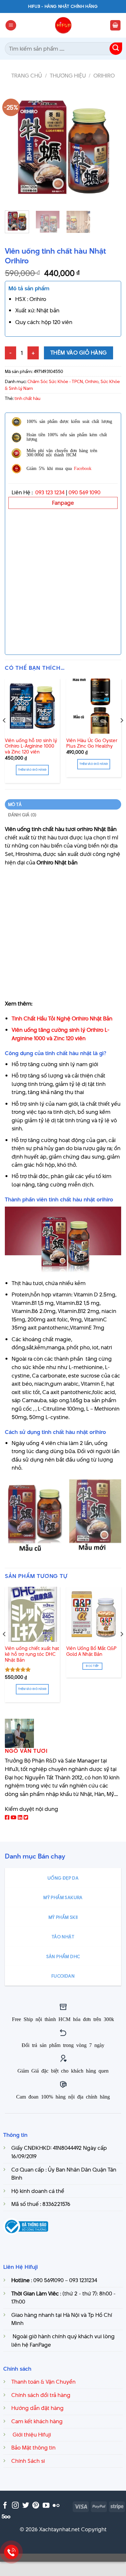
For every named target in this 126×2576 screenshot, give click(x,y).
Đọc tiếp (92, 1666)
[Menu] (11, 25)
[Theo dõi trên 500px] (6, 2516)
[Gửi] (116, 49)
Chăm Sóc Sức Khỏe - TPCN (55, 381)
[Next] (111, 147)
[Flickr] (56, 2506)
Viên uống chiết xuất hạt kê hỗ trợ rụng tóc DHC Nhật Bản (32, 1654)
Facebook (83, 468)
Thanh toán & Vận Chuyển (43, 2382)
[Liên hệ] (11, 2552)
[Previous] (15, 147)
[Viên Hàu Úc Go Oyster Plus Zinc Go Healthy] (94, 706)
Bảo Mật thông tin (33, 2448)
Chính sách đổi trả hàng (41, 2395)
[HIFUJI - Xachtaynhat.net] (63, 25)
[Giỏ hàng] (115, 25)
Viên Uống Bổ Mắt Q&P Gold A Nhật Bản (91, 1651)
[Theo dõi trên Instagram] (15, 2506)
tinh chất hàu (27, 398)
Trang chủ (27, 76)
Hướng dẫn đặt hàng (37, 2408)
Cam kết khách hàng (37, 2421)
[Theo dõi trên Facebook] (5, 2506)
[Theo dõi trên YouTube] (46, 2506)
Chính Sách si (28, 2461)
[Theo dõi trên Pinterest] (36, 2506)
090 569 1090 (84, 492)
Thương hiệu (68, 76)
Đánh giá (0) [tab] (22, 815)
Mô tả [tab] (15, 804)
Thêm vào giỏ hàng (79, 353)
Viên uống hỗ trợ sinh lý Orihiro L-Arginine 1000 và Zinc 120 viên (31, 746)
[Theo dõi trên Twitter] (26, 2506)
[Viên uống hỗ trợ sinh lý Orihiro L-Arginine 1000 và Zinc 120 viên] (32, 706)
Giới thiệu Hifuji (31, 2435)
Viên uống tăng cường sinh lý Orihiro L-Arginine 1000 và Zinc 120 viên (61, 1034)
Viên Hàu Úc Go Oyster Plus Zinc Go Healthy (92, 744)
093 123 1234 (50, 492)
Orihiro (104, 76)
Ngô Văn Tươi (26, 1751)
